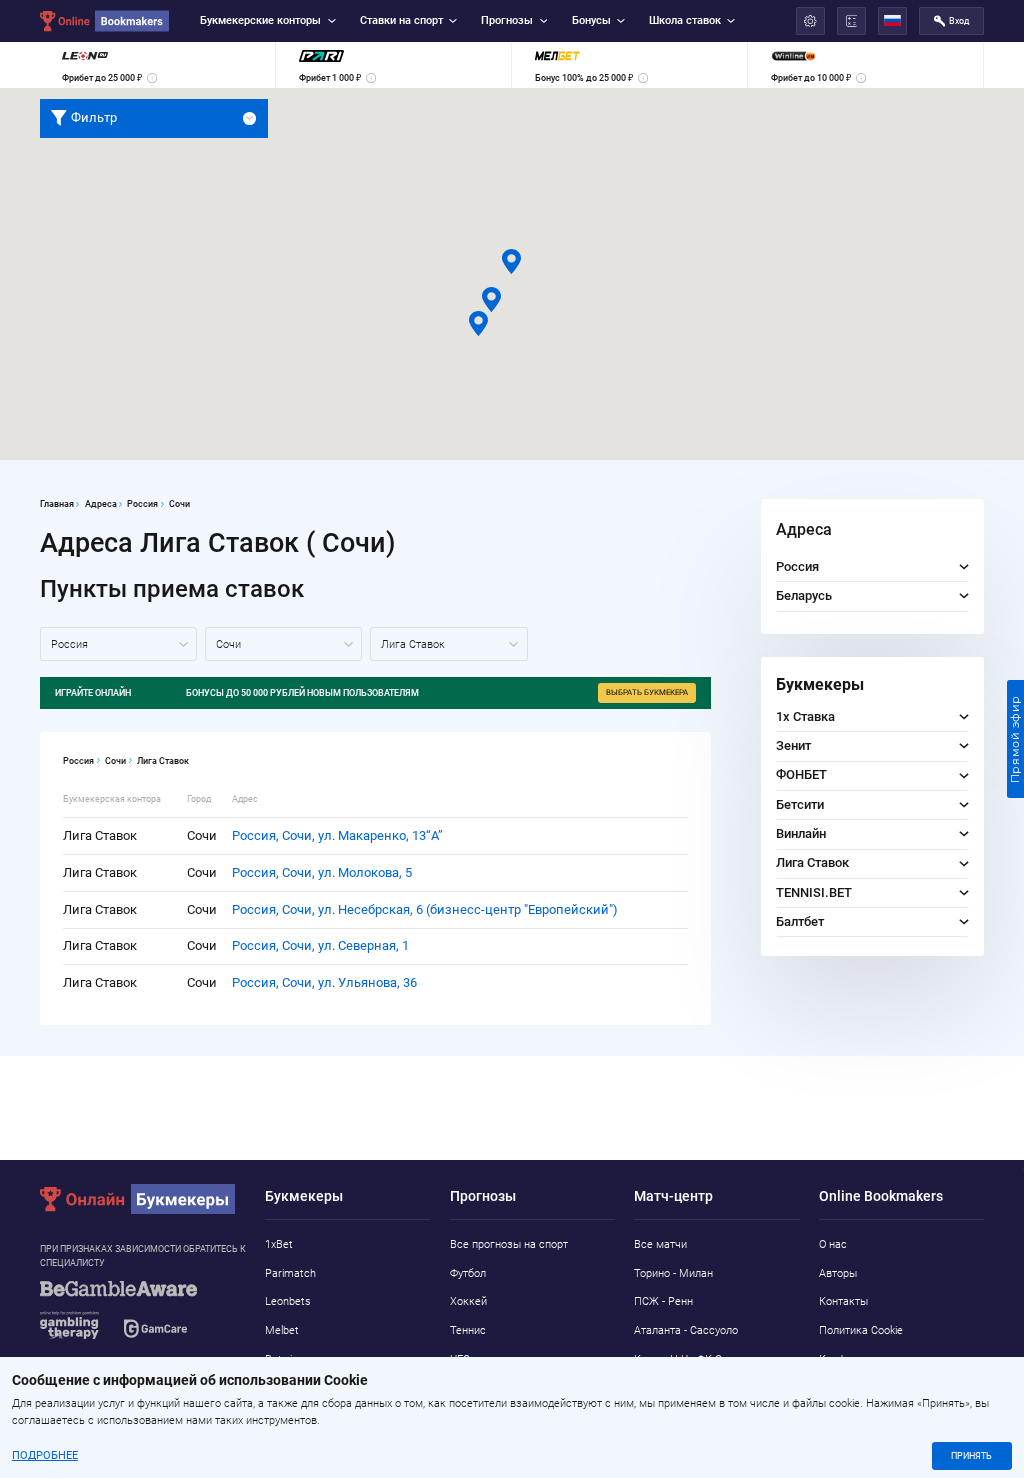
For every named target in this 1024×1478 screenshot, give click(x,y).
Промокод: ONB (560, 723)
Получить (599, 723)
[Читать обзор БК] (428, 723)
